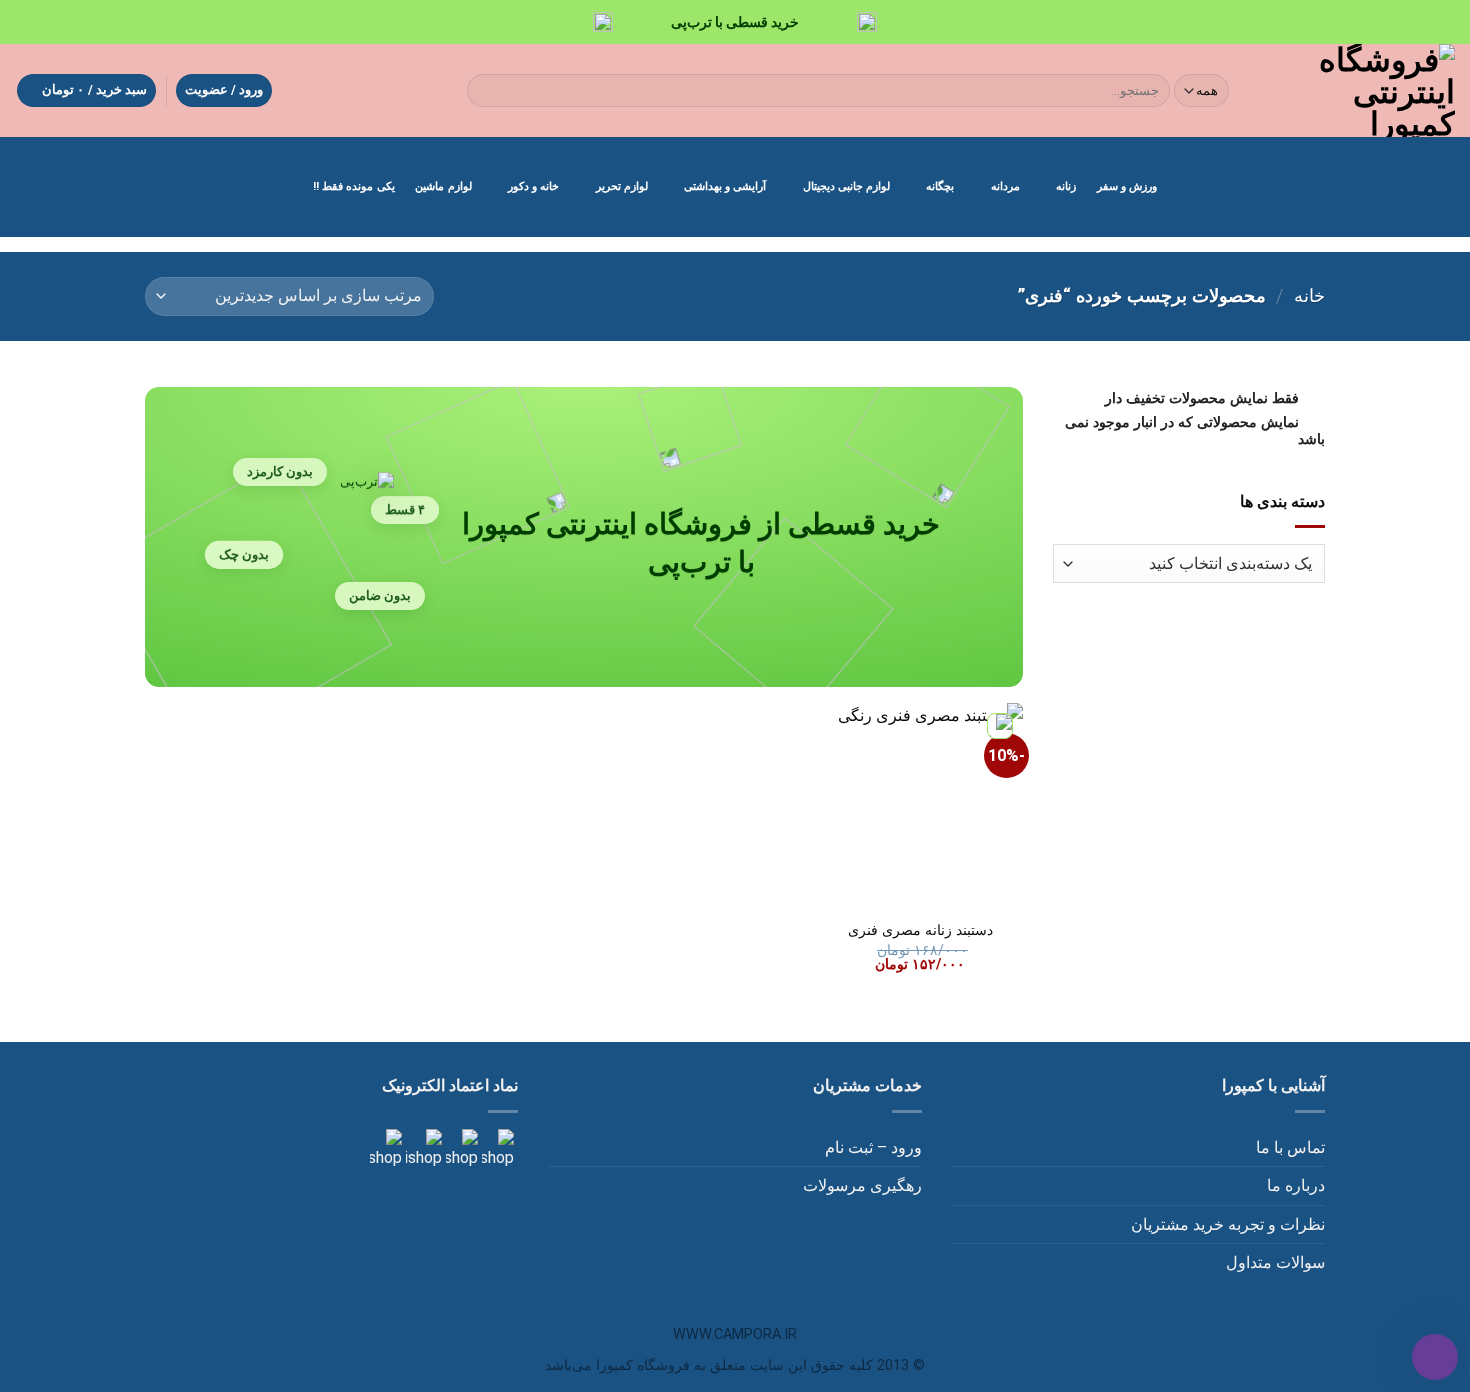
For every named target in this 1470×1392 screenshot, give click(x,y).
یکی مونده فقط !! (354, 186)
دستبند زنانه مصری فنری (920, 930)
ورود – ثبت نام (873, 1147)
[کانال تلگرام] (460, 1148)
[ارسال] (486, 91)
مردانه (1005, 186)
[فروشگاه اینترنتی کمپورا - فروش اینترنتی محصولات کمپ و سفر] (1359, 90)
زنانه (1066, 186)
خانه (1309, 295)
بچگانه (940, 186)
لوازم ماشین (443, 186)
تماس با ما (1290, 1147)
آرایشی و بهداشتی (725, 186)
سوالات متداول (1275, 1262)
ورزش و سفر (1127, 186)
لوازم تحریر (622, 186)
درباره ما (1296, 1185)
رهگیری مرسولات (862, 1185)
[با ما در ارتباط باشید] (386, 1148)
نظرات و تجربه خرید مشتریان (1228, 1224)
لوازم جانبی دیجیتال (846, 186)
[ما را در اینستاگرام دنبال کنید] (496, 1148)
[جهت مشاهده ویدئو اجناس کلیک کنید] (422, 1148)
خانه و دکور (533, 186)
